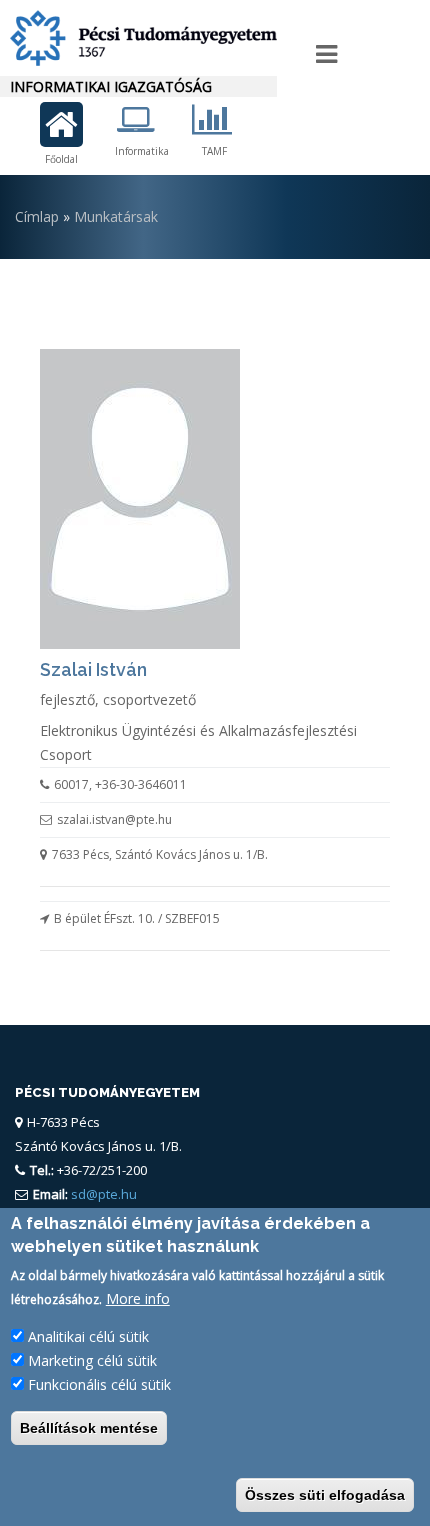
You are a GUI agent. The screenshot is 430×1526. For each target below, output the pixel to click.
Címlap (37, 216)
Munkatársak (116, 216)
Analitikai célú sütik (88, 1336)
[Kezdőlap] (138, 38)
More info (138, 1298)
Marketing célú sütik (92, 1360)
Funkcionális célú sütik (99, 1384)
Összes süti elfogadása (325, 1495)
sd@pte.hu (102, 1194)
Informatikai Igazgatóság (111, 86)
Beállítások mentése (89, 1428)
